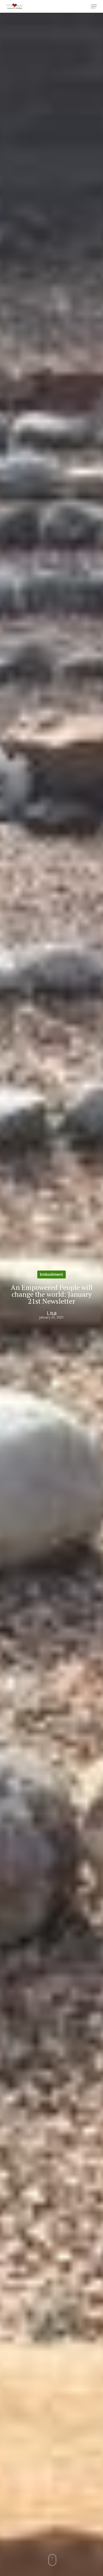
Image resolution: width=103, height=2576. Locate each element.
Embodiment (51, 1274)
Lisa (52, 1313)
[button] (94, 6)
